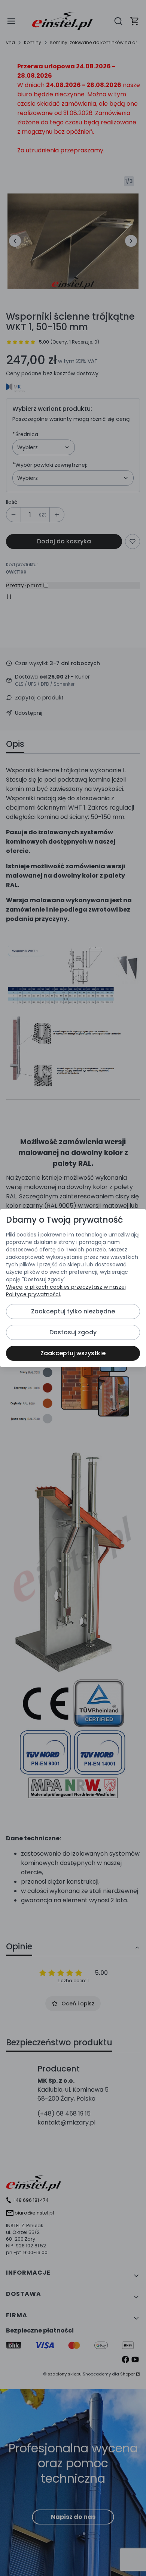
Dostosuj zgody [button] (73, 1332)
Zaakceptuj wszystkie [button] (73, 1353)
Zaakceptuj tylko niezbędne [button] (73, 1311)
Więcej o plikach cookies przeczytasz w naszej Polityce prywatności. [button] (66, 1291)
